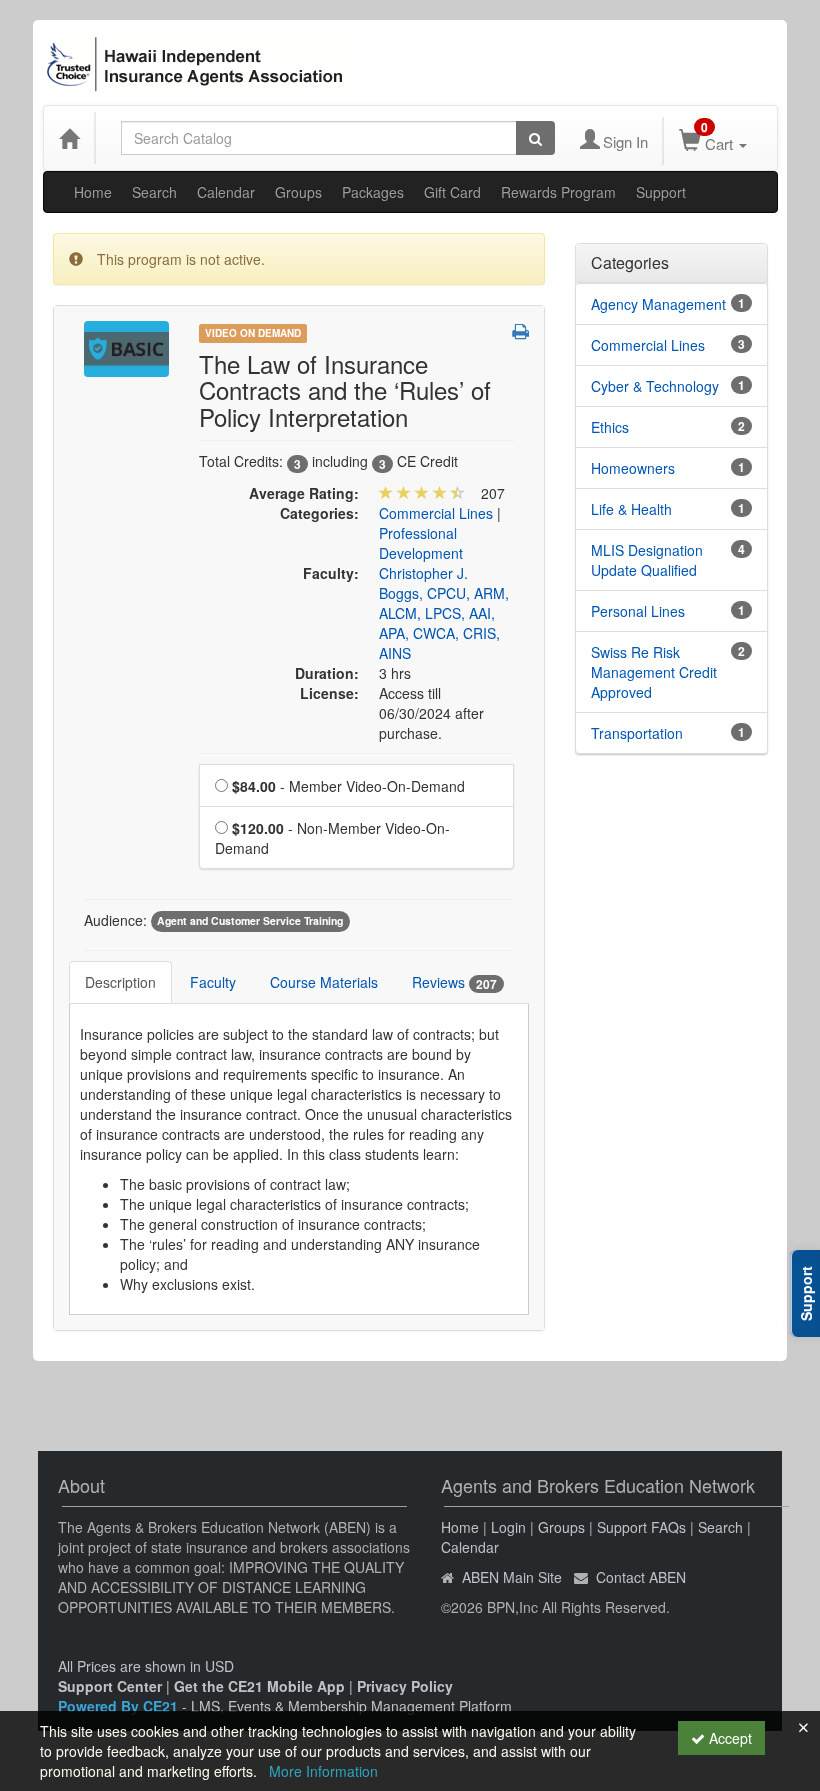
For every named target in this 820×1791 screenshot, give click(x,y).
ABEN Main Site (512, 1577)
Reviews (454, 982)
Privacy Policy (405, 1686)
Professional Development (421, 543)
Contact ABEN (641, 1577)
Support (661, 192)
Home (93, 192)
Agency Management (658, 304)
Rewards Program (558, 192)
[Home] (69, 138)
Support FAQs (641, 1527)
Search (154, 192)
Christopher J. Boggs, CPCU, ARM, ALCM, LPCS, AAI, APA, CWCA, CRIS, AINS (444, 613)
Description (120, 982)
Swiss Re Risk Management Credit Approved (654, 672)
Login (508, 1527)
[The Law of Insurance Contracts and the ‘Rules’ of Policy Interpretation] (126, 347)
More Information (323, 1771)
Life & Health (631, 509)
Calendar (226, 192)
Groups (298, 192)
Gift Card (452, 192)
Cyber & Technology (655, 386)
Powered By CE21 (120, 1706)
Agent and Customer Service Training (250, 921)
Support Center (110, 1686)
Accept (728, 1738)
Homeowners (633, 468)
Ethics (610, 427)
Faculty (213, 982)
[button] (520, 331)
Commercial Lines (436, 513)
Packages (373, 192)
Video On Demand (253, 333)
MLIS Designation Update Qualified (647, 560)
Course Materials (324, 982)
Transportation (637, 733)
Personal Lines (638, 611)
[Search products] (535, 138)
